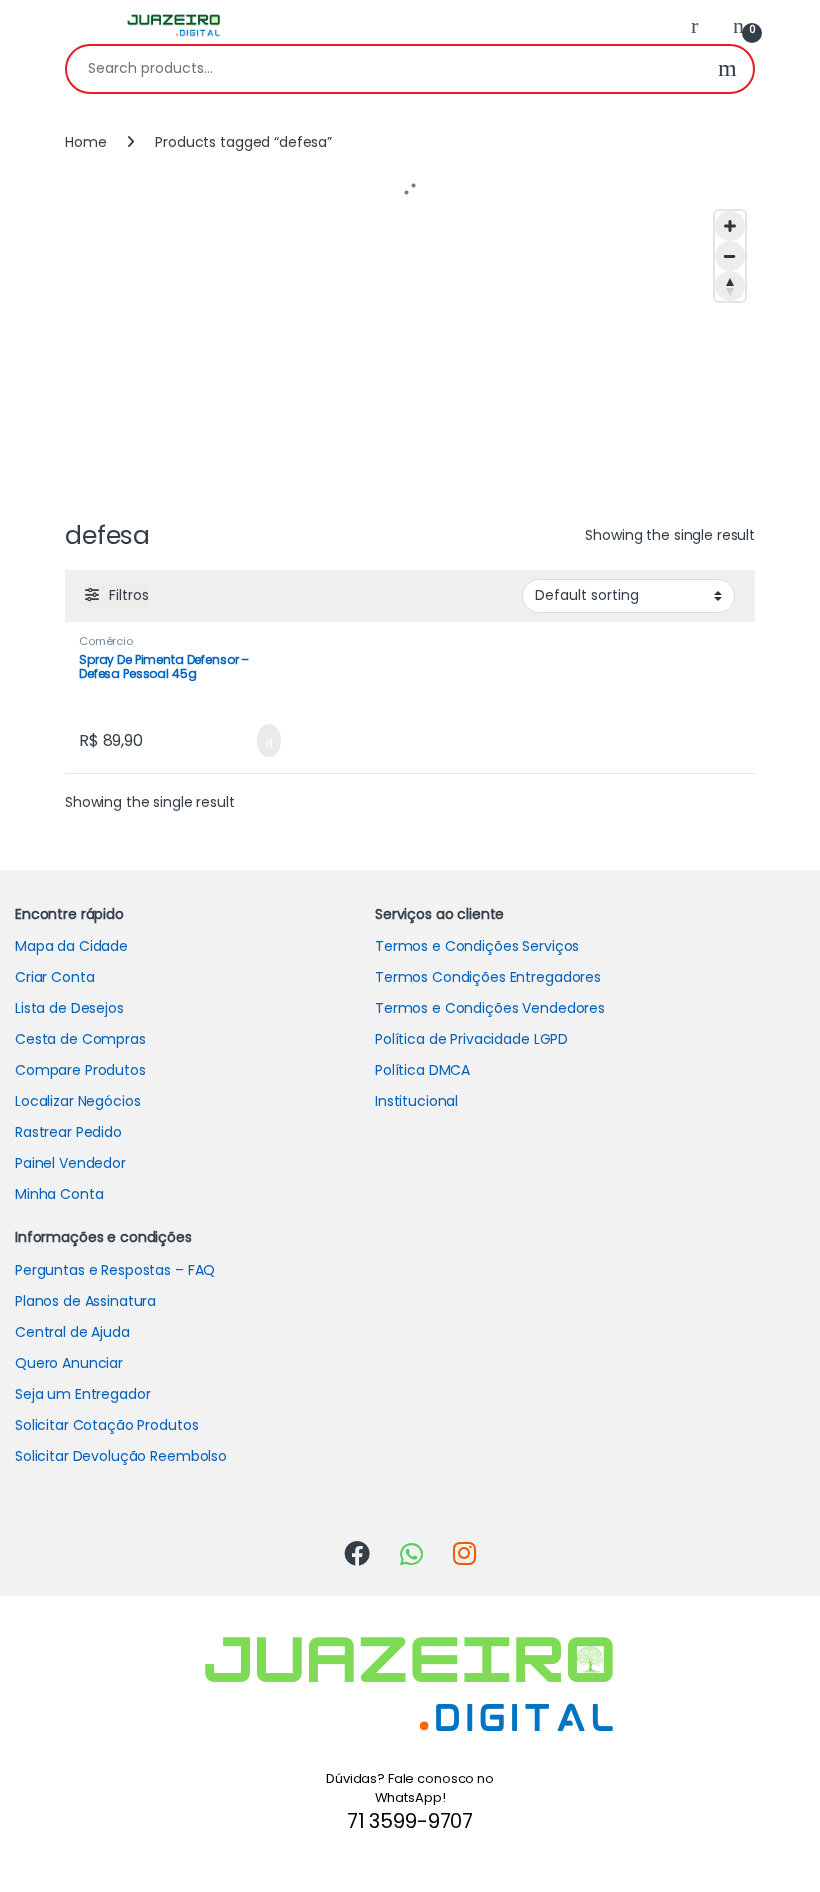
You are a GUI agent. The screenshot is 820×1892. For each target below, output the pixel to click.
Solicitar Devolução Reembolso (121, 1456)
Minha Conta (59, 1194)
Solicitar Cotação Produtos (106, 1425)
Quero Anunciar (69, 1363)
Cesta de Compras (80, 1039)
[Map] (410, 351)
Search (727, 69)
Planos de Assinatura (85, 1301)
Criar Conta (54, 977)
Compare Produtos (80, 1070)
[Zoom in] (730, 226)
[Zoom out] (730, 256)
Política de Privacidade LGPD (471, 1039)
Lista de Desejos (69, 1008)
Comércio (106, 641)
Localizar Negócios (77, 1101)
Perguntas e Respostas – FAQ (115, 1270)
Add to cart (267, 741)
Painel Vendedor (70, 1163)
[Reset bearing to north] (730, 286)
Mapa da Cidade (71, 946)
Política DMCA (422, 1070)
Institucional (416, 1101)
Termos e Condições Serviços (477, 946)
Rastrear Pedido (68, 1132)
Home (85, 142)
